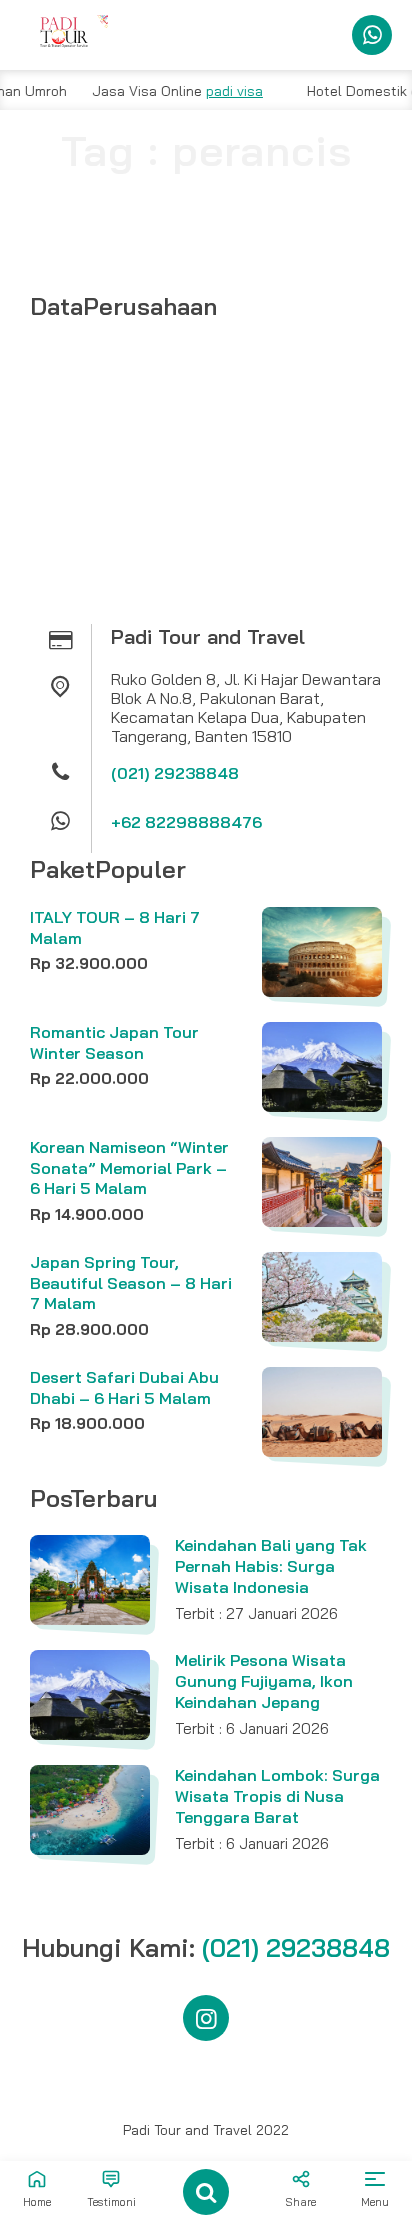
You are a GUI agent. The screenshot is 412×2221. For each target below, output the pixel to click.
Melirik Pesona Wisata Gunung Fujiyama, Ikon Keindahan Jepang (264, 1681)
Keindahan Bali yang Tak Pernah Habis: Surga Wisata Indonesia (271, 1566)
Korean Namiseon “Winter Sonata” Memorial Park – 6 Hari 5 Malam (129, 1168)
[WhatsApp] (372, 35)
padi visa (214, 91)
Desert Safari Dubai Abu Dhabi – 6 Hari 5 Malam (124, 1387)
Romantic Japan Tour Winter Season (114, 1042)
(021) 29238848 (175, 773)
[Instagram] (206, 2018)
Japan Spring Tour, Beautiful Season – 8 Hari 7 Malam (131, 1283)
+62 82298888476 (186, 822)
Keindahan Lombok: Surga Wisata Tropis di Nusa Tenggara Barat (277, 1796)
